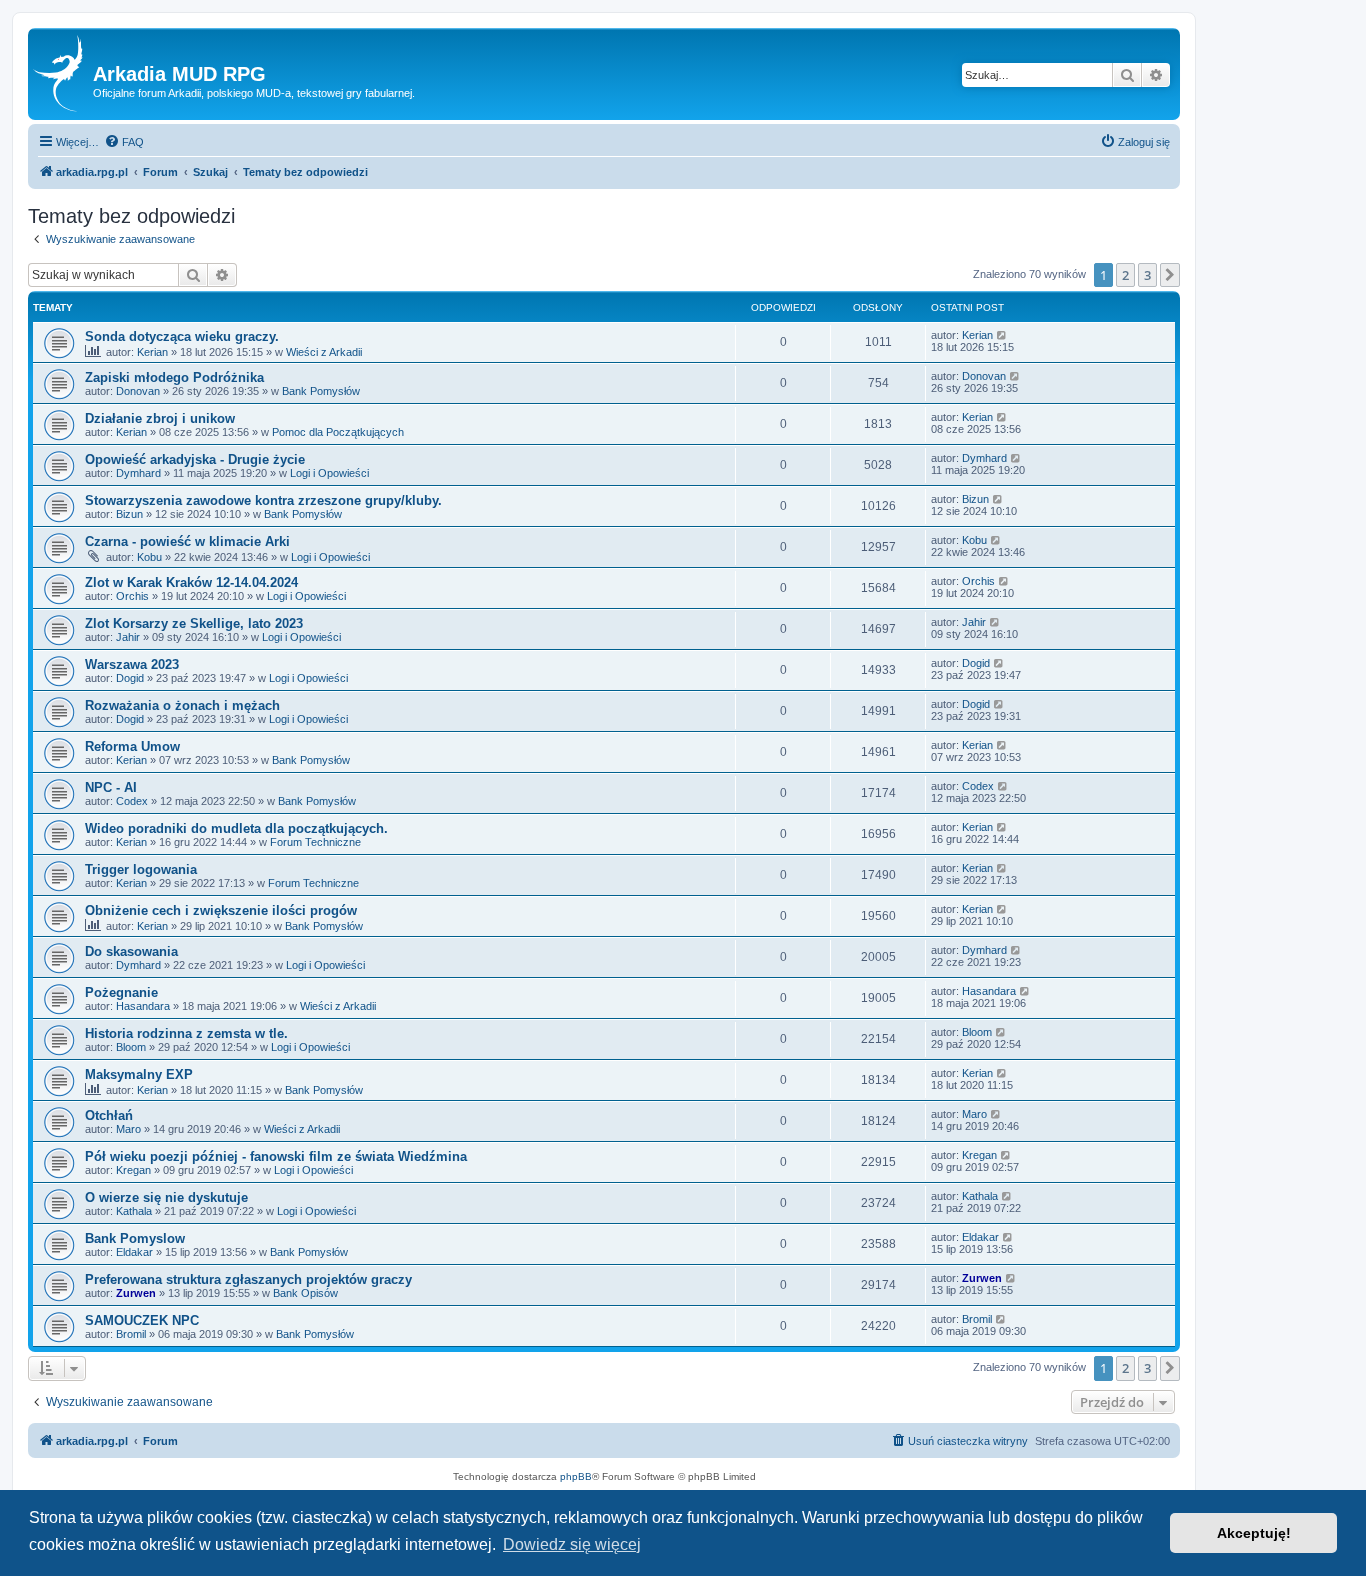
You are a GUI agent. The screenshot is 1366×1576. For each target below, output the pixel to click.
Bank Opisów (305, 1293)
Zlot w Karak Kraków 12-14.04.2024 (191, 582)
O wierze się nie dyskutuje (166, 1197)
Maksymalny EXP (139, 1074)
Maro (128, 1129)
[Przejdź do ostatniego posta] (1002, 335)
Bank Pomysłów (321, 391)
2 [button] (1125, 275)
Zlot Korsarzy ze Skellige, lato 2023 (194, 623)
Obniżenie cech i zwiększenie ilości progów (221, 910)
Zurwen (136, 1293)
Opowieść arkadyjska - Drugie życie (195, 459)
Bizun (129, 514)
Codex (132, 801)
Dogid (130, 678)
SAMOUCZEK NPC (142, 1320)
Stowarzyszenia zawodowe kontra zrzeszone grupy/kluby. (263, 500)
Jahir (128, 637)
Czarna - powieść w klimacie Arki (187, 541)
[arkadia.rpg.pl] (63, 74)
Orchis (132, 596)
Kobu (149, 557)
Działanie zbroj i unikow (160, 418)
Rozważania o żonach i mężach (182, 705)
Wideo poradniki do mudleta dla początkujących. (236, 828)
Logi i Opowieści (329, 473)
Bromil (131, 1334)
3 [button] (1147, 275)
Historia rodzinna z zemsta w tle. (186, 1033)
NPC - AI (111, 787)
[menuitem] (124, 142)
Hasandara (143, 1006)
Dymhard (138, 473)
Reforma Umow (132, 746)
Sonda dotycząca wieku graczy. (182, 336)
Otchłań (109, 1115)
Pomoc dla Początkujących (338, 432)
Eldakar (134, 1252)
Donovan (138, 391)
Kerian (152, 352)
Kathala (134, 1211)
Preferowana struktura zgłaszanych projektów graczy (248, 1279)
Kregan (133, 1170)
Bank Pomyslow (135, 1238)
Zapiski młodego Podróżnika (174, 377)
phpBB (576, 1476)
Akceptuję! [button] (1254, 1533)
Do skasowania (131, 951)
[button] (1170, 275)
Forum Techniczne (315, 842)
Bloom (131, 1047)
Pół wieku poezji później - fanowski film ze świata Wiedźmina (276, 1156)
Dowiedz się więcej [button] (572, 1544)
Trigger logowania (141, 869)
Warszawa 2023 (132, 664)
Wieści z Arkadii (324, 352)
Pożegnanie (121, 992)
